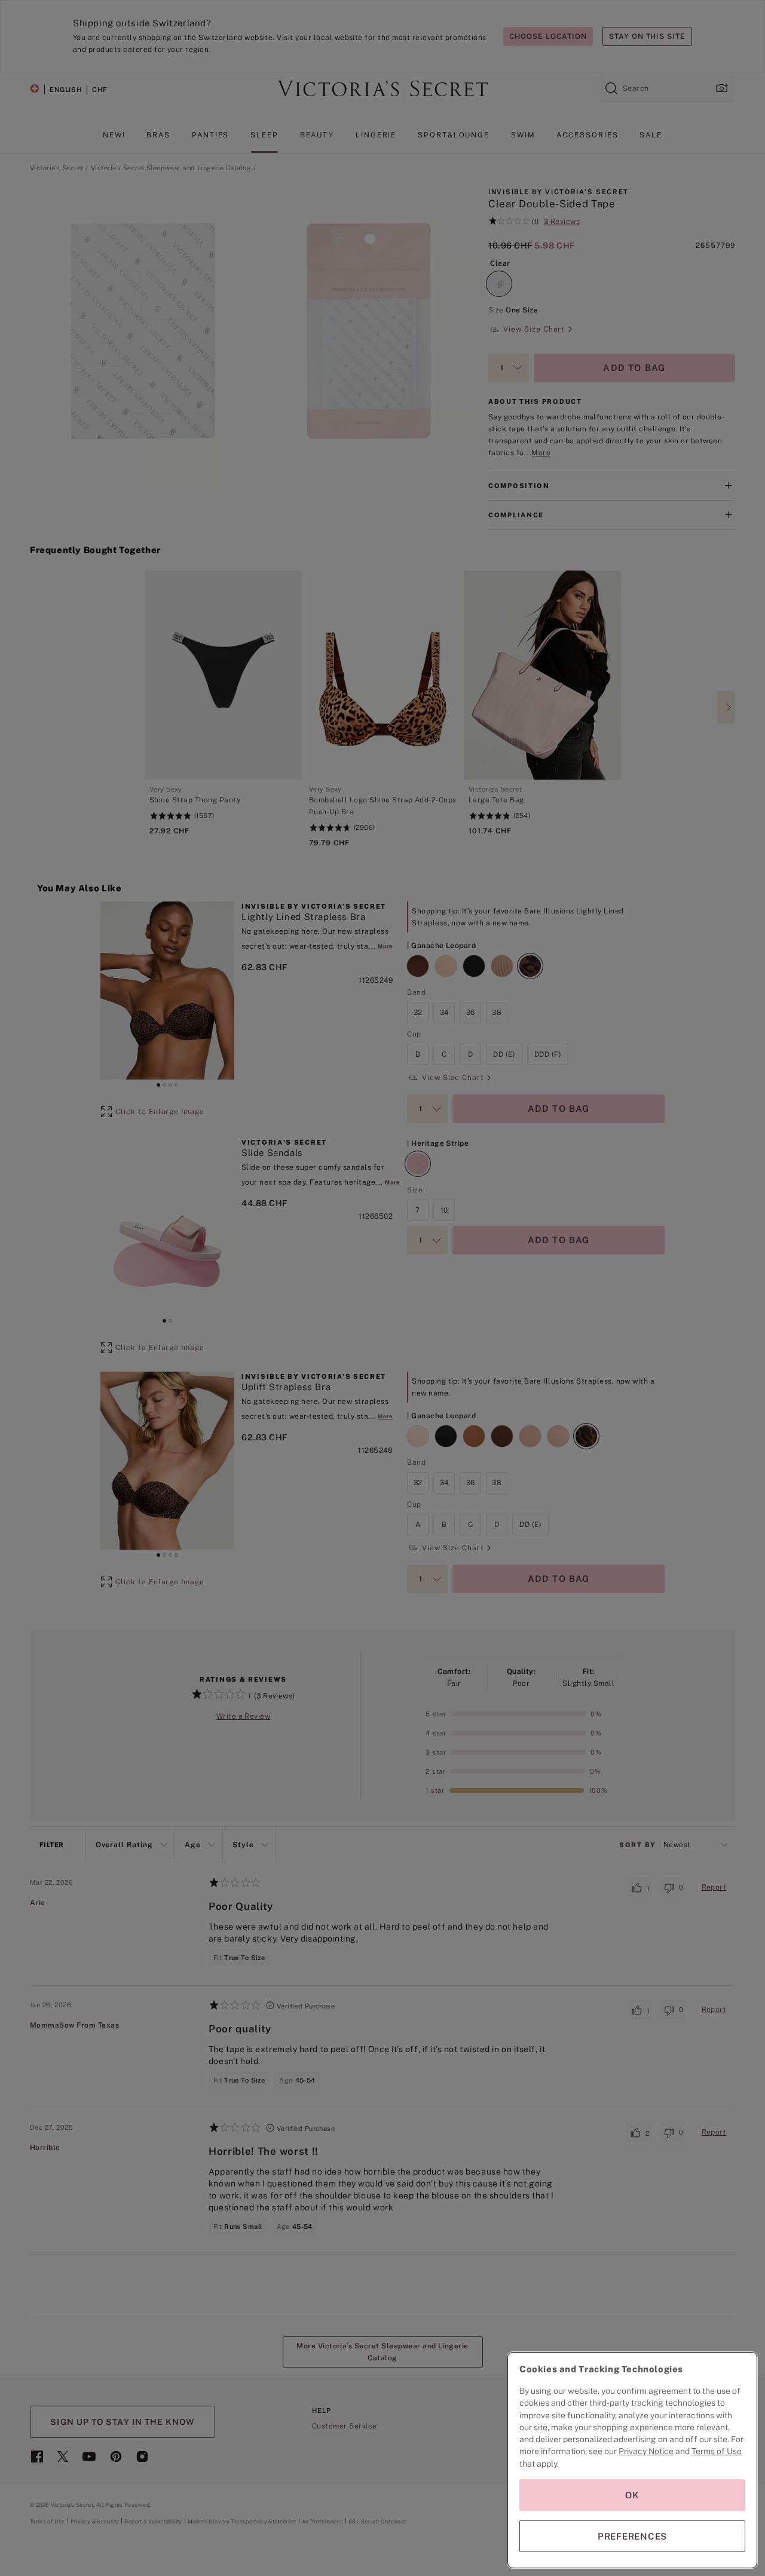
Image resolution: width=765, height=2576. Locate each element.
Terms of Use (717, 2451)
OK (632, 2495)
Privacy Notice (646, 2451)
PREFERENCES (632, 2536)
